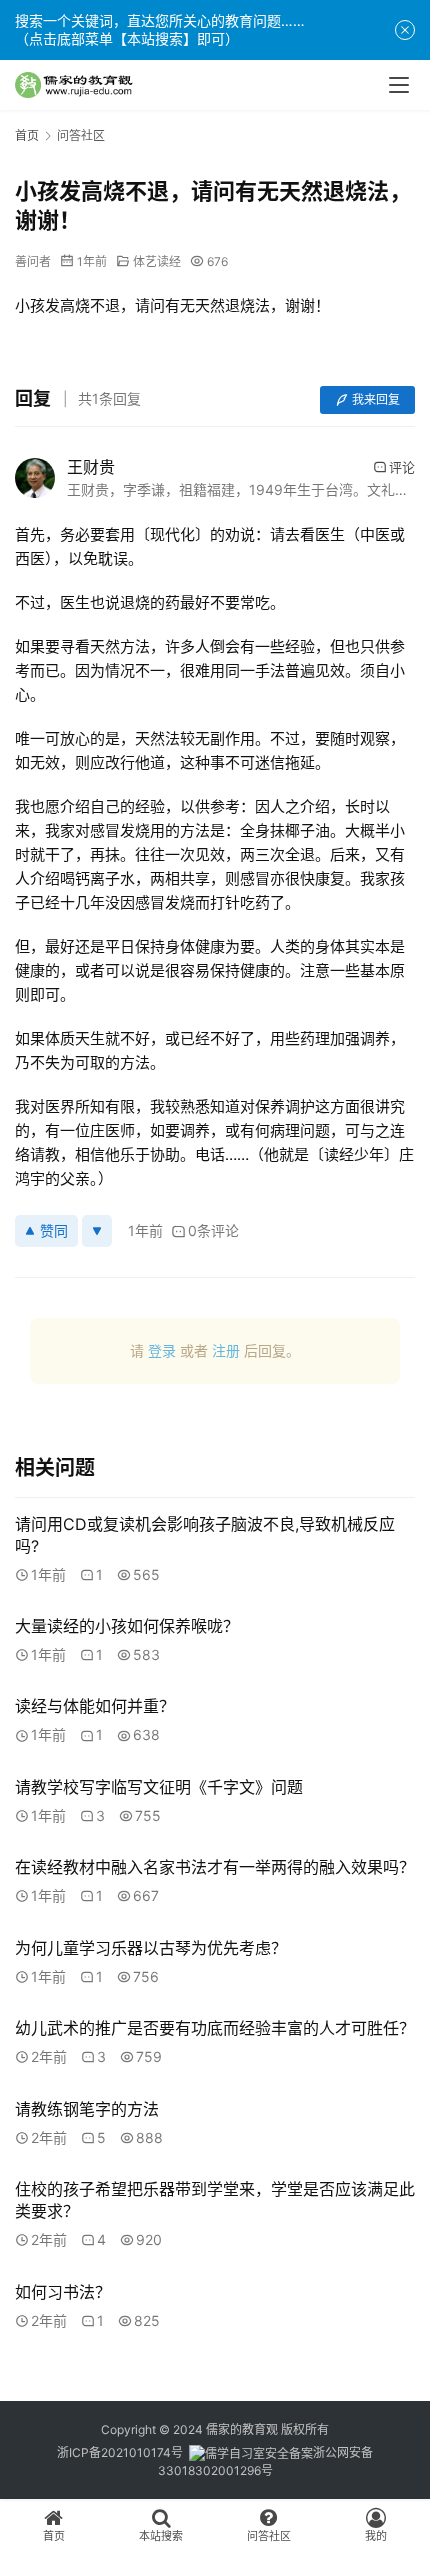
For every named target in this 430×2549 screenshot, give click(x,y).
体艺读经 (157, 261)
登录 (162, 1350)
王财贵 (91, 467)
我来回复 (376, 399)
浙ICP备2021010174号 (120, 2452)
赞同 (54, 1230)
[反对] (97, 1231)
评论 (402, 467)
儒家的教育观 (242, 2429)
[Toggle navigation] (399, 85)
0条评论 (213, 1230)
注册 (226, 1350)
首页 (27, 135)
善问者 (33, 261)
